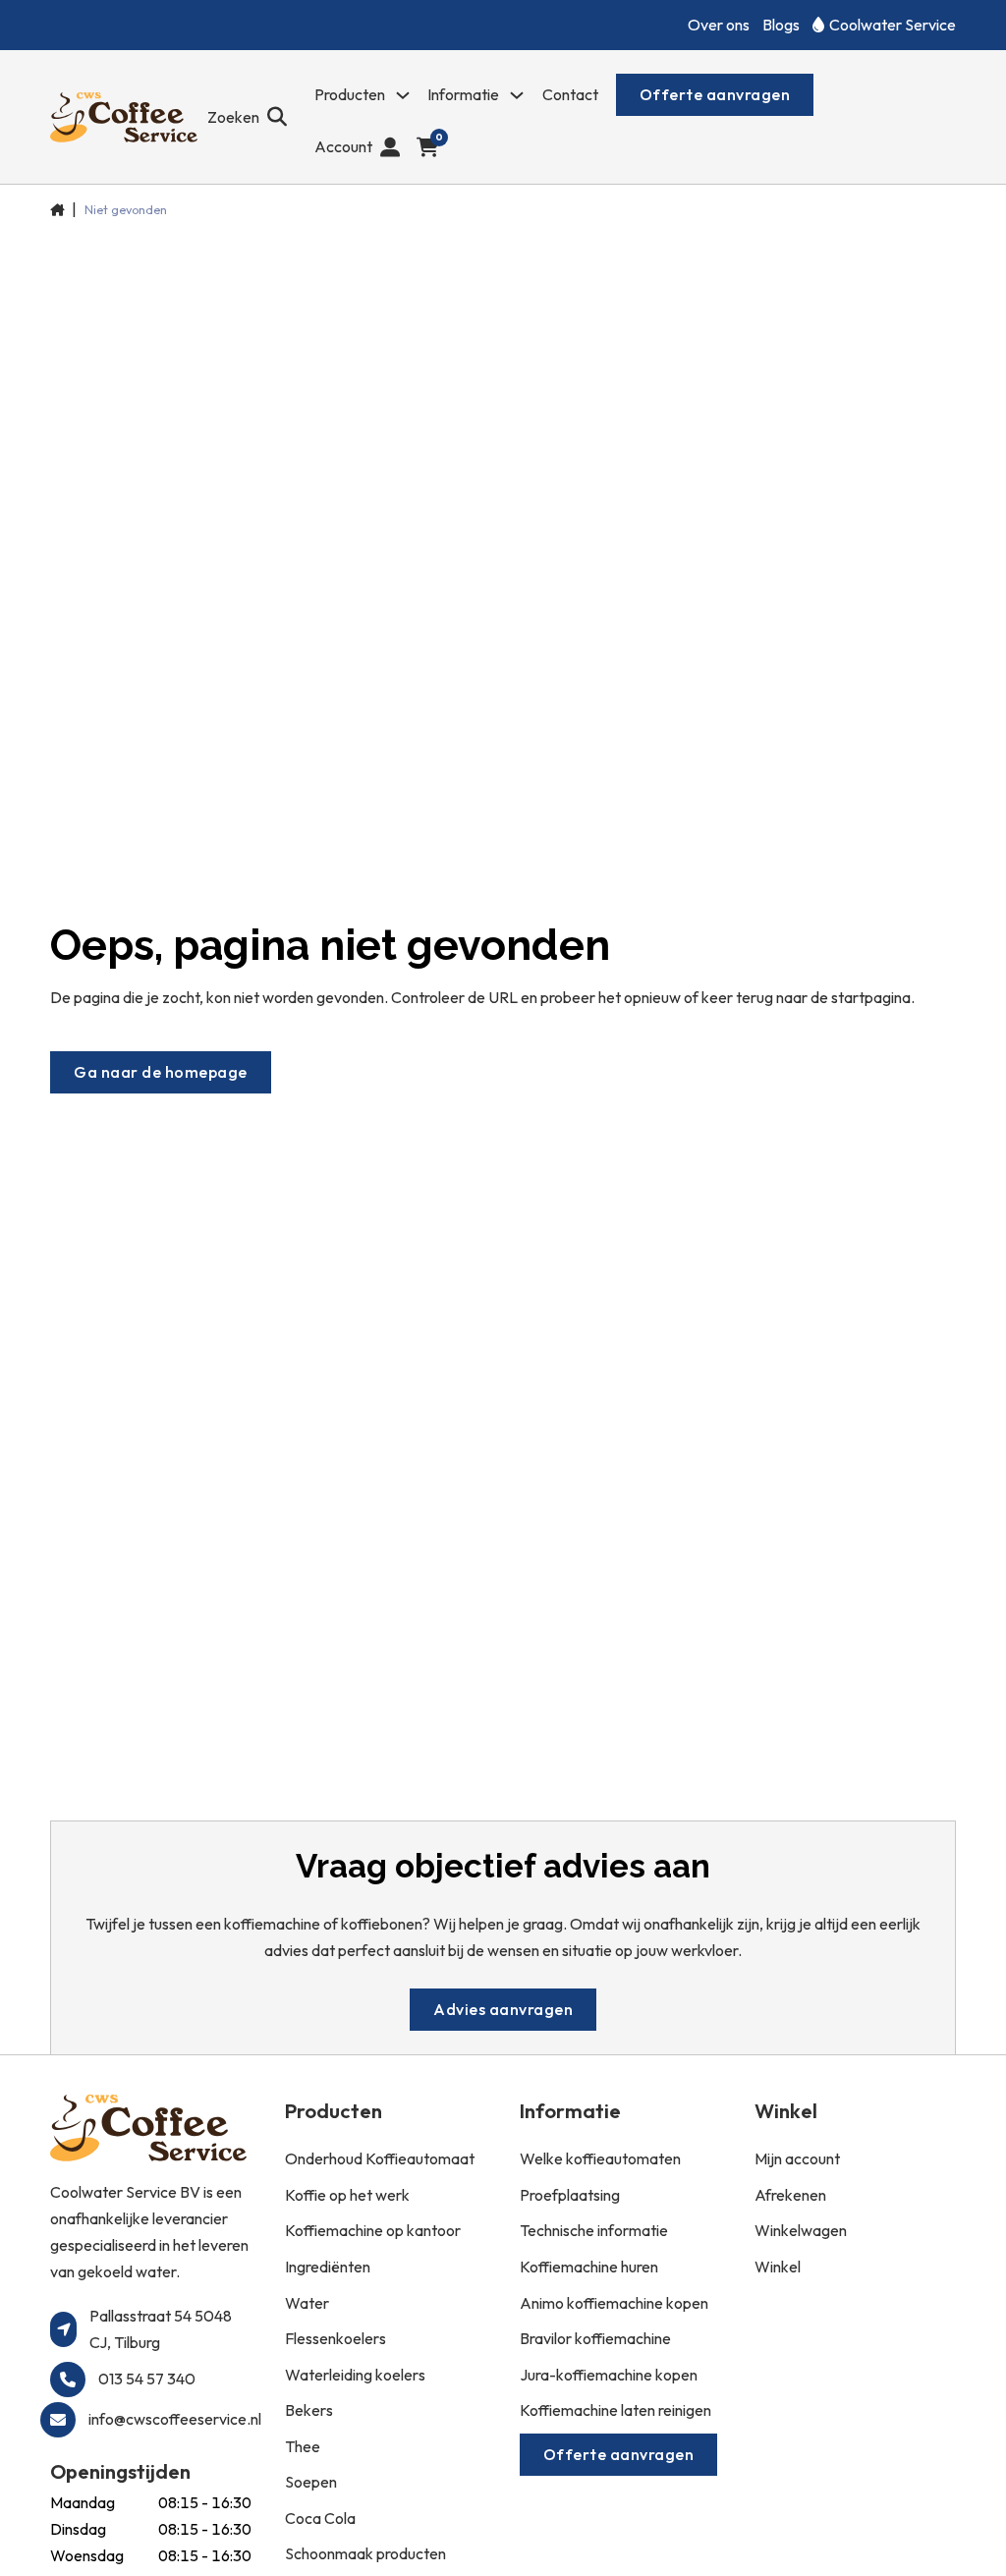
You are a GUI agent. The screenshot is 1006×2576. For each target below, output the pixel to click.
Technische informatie (594, 2230)
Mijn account (797, 2158)
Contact (570, 94)
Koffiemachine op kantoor (373, 2230)
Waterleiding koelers (355, 2375)
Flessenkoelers (335, 2338)
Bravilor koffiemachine (595, 2338)
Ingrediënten (328, 2267)
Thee (303, 2446)
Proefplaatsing (570, 2195)
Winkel (778, 2267)
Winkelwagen (801, 2230)
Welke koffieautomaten (600, 2158)
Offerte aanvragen (715, 94)
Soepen (311, 2482)
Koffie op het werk (347, 2195)
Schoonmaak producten (365, 2553)
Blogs (781, 25)
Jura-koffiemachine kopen (609, 2375)
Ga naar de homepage (161, 1072)
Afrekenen (790, 2195)
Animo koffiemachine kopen (614, 2303)
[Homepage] (124, 117)
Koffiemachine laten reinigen (615, 2410)
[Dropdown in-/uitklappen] (403, 95)
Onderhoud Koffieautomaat (380, 2158)
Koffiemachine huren (589, 2267)
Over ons (719, 25)
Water (307, 2303)
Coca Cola (320, 2518)
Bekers (309, 2410)
